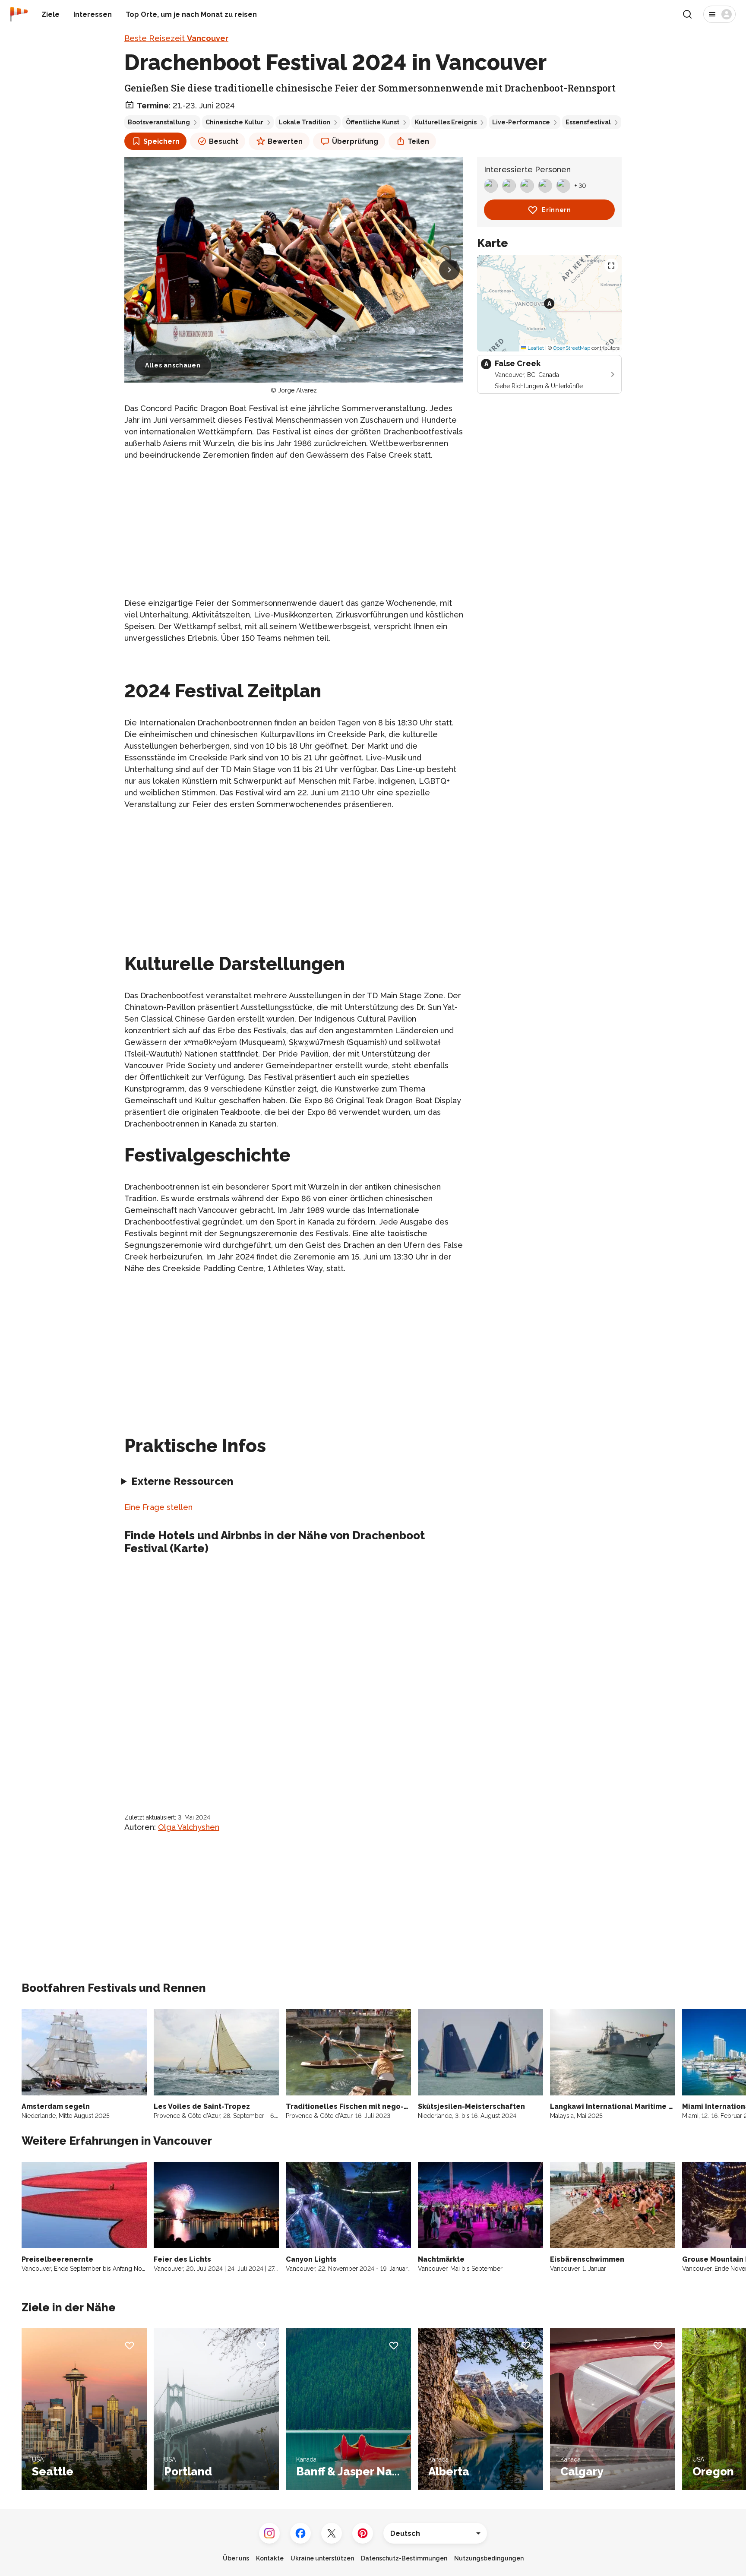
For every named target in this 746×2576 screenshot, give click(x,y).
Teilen (418, 141)
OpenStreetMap (572, 348)
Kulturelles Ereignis (446, 122)
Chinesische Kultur (234, 122)
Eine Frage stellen (158, 1507)
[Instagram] (269, 2533)
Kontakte (270, 2558)
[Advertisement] (294, 529)
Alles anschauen (173, 365)
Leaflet (535, 348)
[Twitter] (332, 2533)
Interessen (93, 14)
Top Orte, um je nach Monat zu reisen (191, 14)
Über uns (236, 2558)
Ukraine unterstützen (322, 2558)
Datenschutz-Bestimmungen (404, 2558)
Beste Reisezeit (176, 38)
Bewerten (285, 141)
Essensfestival (588, 122)
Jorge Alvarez (297, 390)
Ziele (51, 14)
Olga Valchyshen (189, 1827)
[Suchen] (687, 14)
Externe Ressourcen (182, 1481)
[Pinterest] (363, 2533)
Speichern (161, 141)
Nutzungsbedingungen (489, 2558)
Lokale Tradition (305, 122)
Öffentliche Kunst (373, 122)
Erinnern (556, 210)
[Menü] (719, 14)
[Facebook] (300, 2533)
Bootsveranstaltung (159, 122)
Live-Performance (521, 122)
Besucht (224, 141)
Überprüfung (355, 141)
